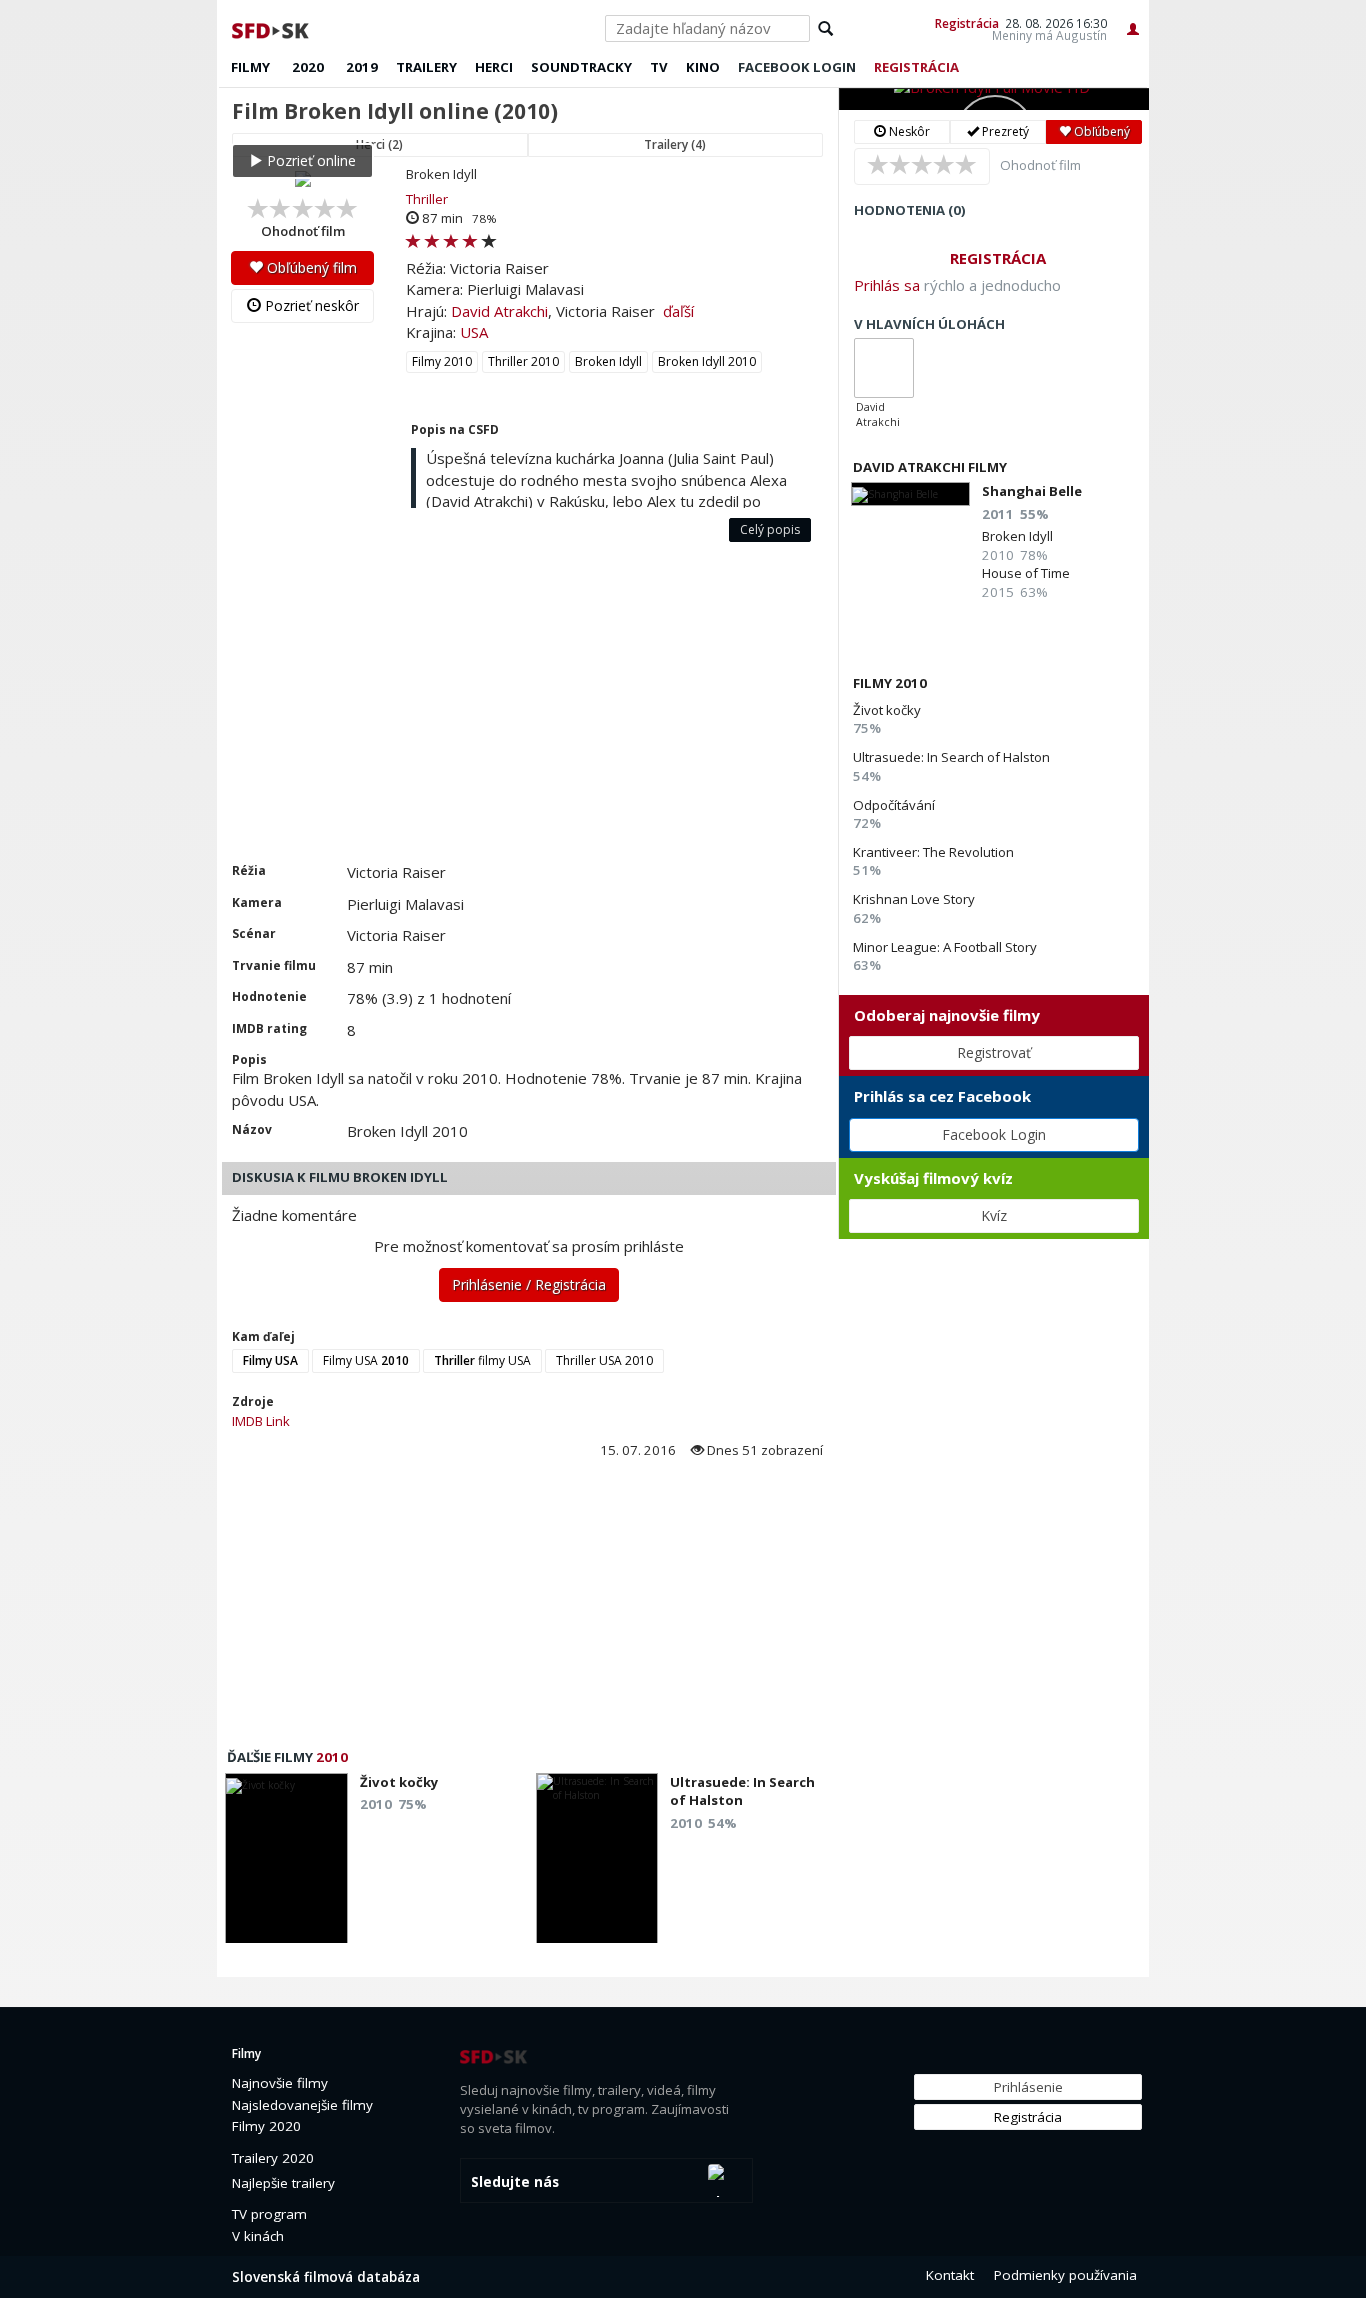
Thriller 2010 (523, 361)
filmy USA (482, 1360)
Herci (494, 67)
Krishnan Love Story (914, 899)
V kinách (258, 2236)
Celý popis (770, 529)
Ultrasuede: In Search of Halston (951, 757)
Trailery (426, 67)
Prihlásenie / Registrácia (529, 1284)
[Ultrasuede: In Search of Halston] (597, 1864)
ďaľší (678, 311)
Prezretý (1004, 131)
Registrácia (967, 23)
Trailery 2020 (273, 2158)
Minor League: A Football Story (945, 947)
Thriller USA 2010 (604, 1360)
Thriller (427, 199)
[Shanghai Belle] (910, 493)
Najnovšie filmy (280, 2083)
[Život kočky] (286, 1864)
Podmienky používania (1065, 2275)
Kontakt (950, 2275)
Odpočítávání (894, 805)
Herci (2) (379, 144)
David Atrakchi (499, 311)
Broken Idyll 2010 (707, 361)
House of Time (1026, 573)
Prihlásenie (1028, 2087)
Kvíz (994, 1215)
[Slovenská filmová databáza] (272, 28)
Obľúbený (1100, 131)
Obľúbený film (310, 267)
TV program (269, 2214)
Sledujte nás (515, 2182)
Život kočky (887, 710)
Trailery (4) (675, 144)
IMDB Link (261, 1421)
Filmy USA (366, 1360)
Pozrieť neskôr (310, 305)
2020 (308, 67)
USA (474, 332)
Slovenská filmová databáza (326, 2277)
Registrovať (994, 1052)
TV (659, 67)
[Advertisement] (527, 712)
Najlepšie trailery (283, 2183)
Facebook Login (994, 1134)
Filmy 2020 (266, 2126)
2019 (362, 67)
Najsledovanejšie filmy (302, 2105)
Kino (703, 67)
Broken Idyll (608, 361)
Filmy (250, 67)
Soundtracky (581, 67)
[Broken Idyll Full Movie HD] (994, 99)
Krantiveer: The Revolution (933, 852)
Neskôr (908, 131)
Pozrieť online (309, 160)
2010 (332, 1757)
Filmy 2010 (442, 361)
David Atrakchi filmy (930, 467)
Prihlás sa (887, 285)
